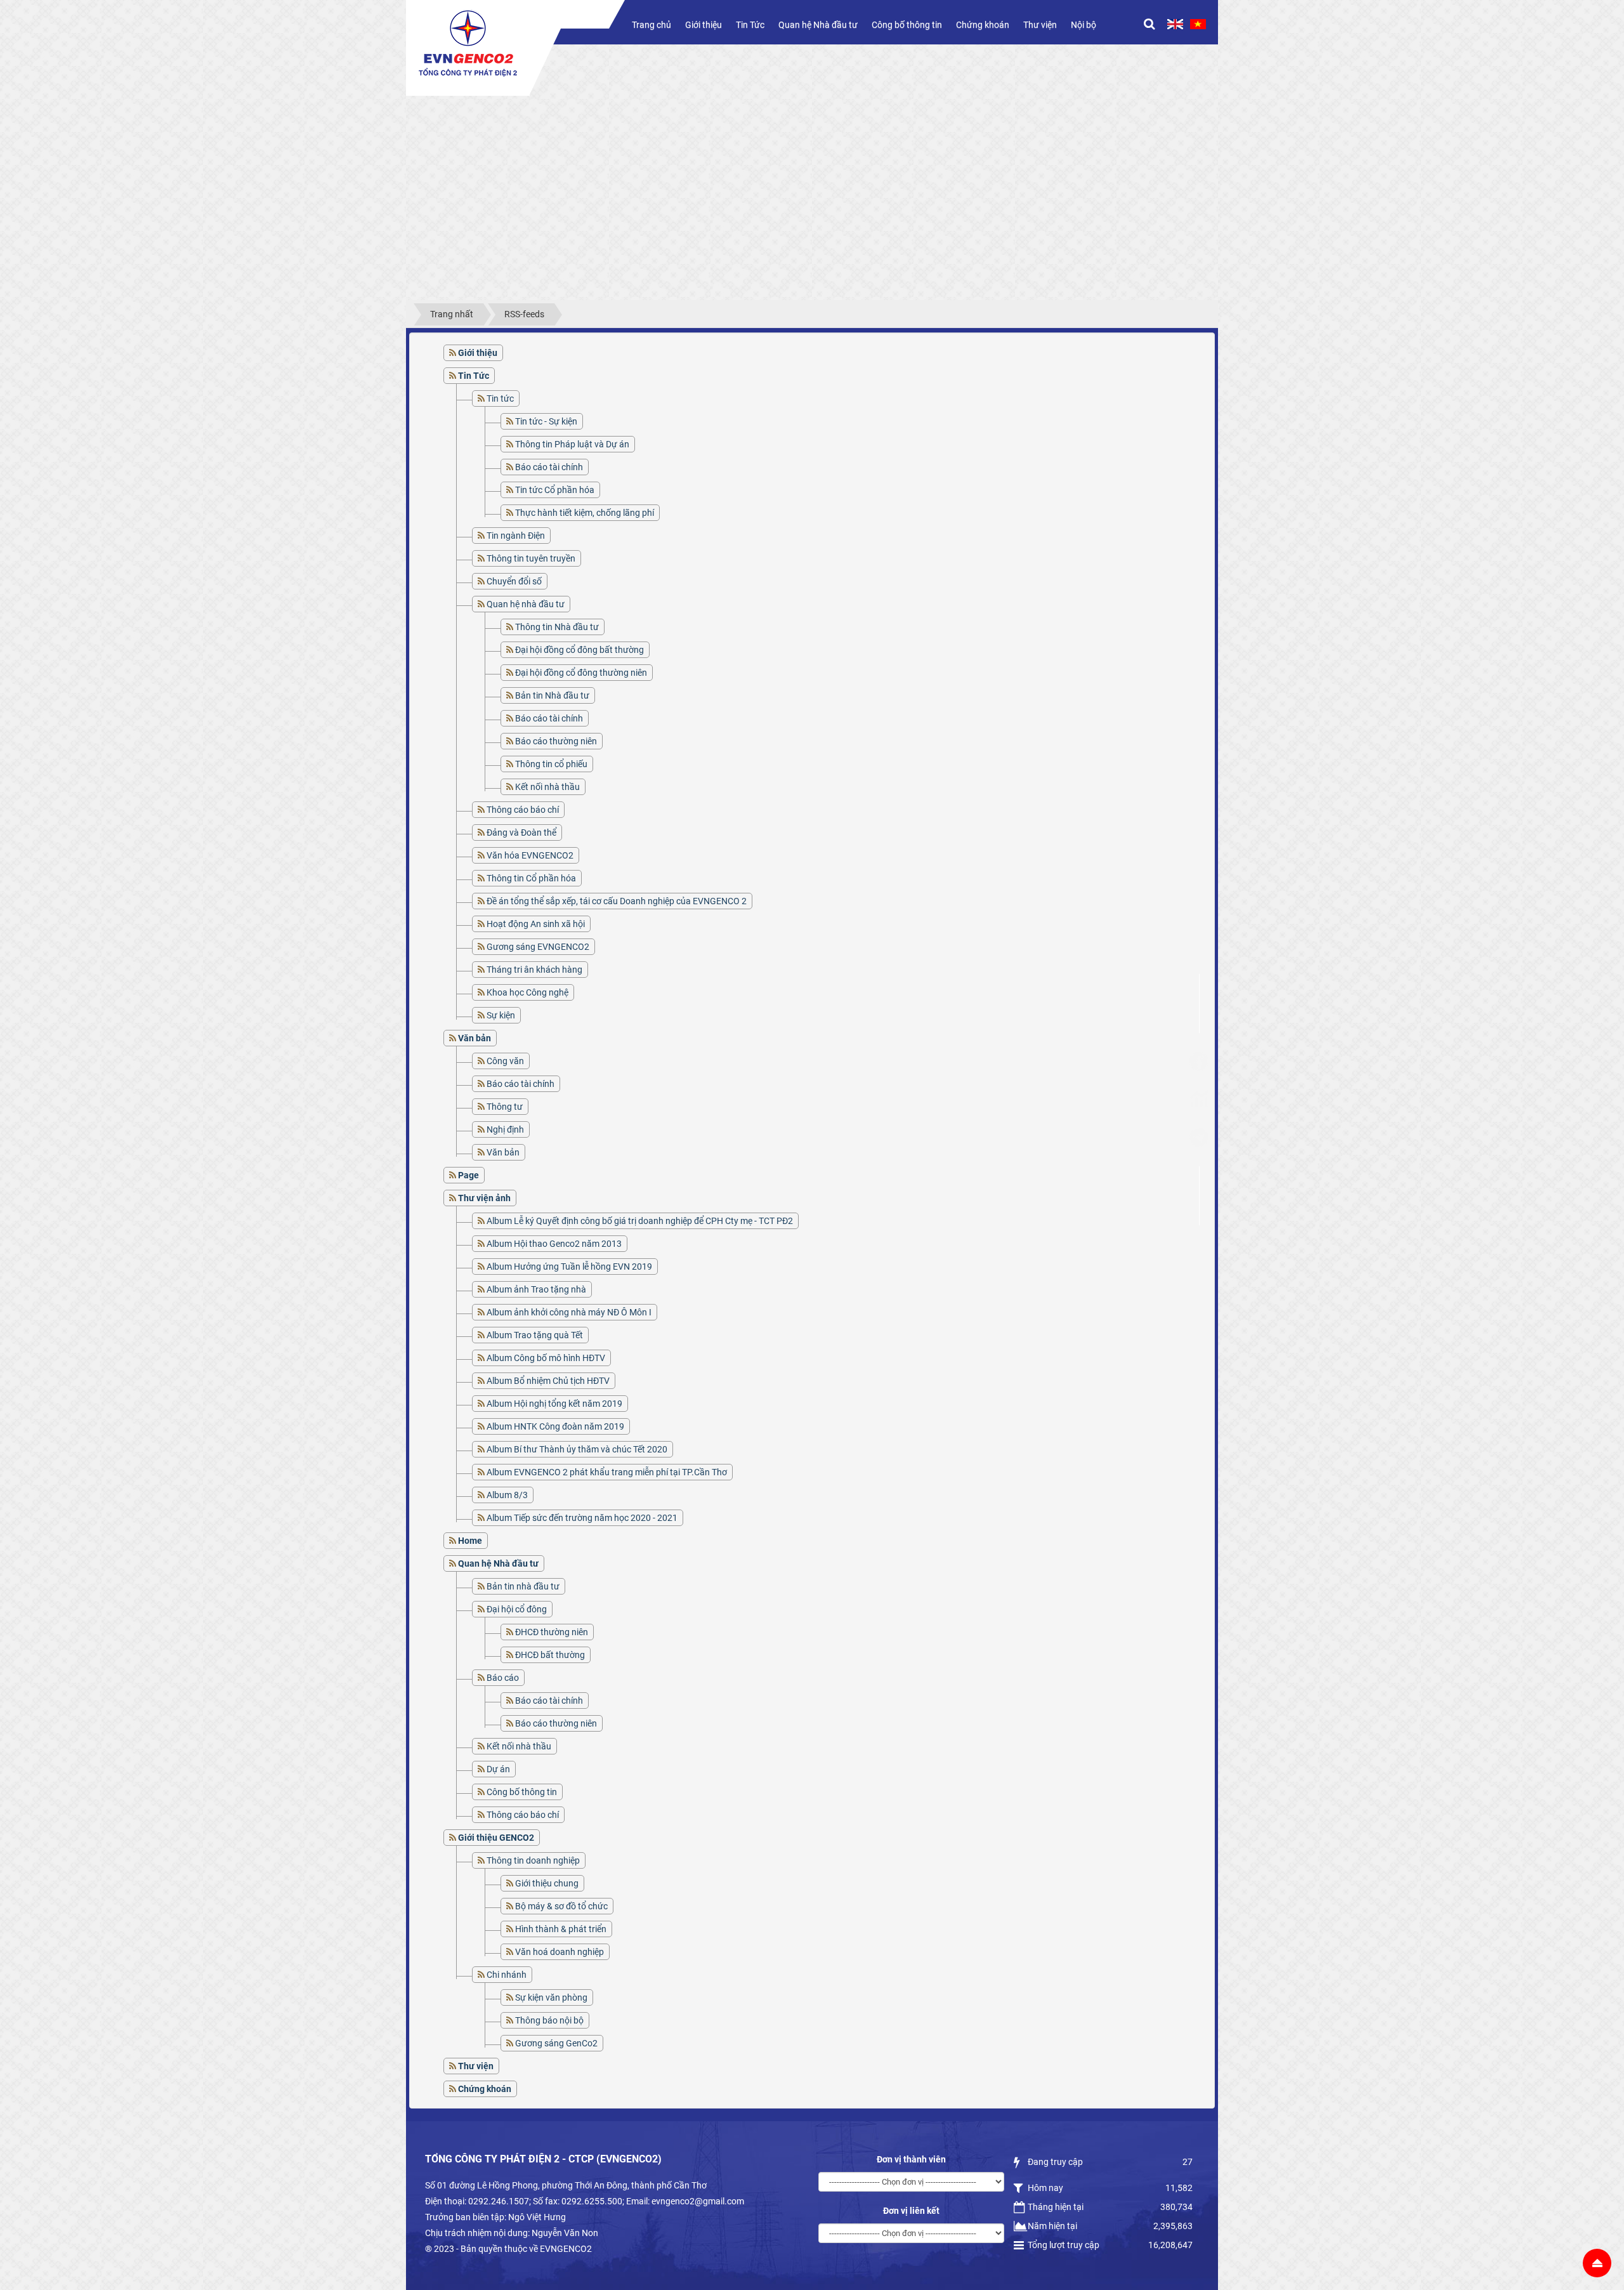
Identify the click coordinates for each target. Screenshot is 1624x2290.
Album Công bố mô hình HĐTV (546, 1358)
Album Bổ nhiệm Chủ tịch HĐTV (548, 1381)
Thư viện (1040, 25)
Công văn (505, 1061)
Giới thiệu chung (547, 1883)
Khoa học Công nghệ (527, 992)
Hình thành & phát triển (561, 1929)
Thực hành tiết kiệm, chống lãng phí (585, 513)
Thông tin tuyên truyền (531, 558)
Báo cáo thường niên (556, 741)
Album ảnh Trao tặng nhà (536, 1289)
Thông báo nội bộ (549, 2020)
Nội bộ (1084, 25)
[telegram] (1199, 1138)
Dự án (498, 1769)
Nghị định (505, 1129)
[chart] (1199, 1100)
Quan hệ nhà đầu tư (526, 604)
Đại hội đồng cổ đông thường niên (581, 673)
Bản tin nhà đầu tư (523, 1586)
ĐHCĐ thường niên (552, 1632)
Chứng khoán (983, 25)
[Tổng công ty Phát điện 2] (468, 43)
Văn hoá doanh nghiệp (560, 1952)
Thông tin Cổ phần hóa (531, 878)
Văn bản (503, 1152)
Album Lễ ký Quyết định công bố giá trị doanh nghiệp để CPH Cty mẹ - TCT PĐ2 (640, 1221)
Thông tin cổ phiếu (551, 764)
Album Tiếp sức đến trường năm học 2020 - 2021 (582, 1518)
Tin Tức (750, 25)
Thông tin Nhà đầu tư (557, 627)
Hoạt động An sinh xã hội (536, 924)
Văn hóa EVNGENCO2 (530, 855)
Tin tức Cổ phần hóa (555, 490)
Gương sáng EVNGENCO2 (538, 947)
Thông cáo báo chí (523, 810)
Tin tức (500, 398)
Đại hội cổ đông (517, 1609)
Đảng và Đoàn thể (521, 832)
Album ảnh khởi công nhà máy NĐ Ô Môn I (569, 1312)
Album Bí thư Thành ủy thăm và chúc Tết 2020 (577, 1449)
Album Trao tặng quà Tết (535, 1335)
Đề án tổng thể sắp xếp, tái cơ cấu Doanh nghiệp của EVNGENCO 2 (617, 901)
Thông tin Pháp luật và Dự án (572, 444)
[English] (1175, 24)
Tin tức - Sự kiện (546, 421)
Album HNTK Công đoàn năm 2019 (555, 1426)
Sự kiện (501, 1015)
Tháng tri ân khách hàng (534, 970)
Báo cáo (503, 1678)
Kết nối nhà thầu (547, 787)
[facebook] (1199, 1062)
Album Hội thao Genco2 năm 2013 (554, 1244)
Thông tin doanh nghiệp (533, 1860)
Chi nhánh (507, 1975)
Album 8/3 (507, 1495)
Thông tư (505, 1107)
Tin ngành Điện (516, 536)
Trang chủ (652, 25)
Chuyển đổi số (514, 581)
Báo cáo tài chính (549, 467)
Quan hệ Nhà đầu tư (818, 25)
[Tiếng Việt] (1198, 24)
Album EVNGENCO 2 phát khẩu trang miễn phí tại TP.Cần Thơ (607, 1472)
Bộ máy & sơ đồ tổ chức (561, 1906)
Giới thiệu (704, 25)
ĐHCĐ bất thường (550, 1655)
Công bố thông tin (907, 25)
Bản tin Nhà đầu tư (552, 695)
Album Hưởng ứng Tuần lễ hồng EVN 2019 (569, 1267)
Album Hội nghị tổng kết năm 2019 (554, 1404)
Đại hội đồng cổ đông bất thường (580, 650)
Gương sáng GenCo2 (556, 2043)
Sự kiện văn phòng (551, 1997)
